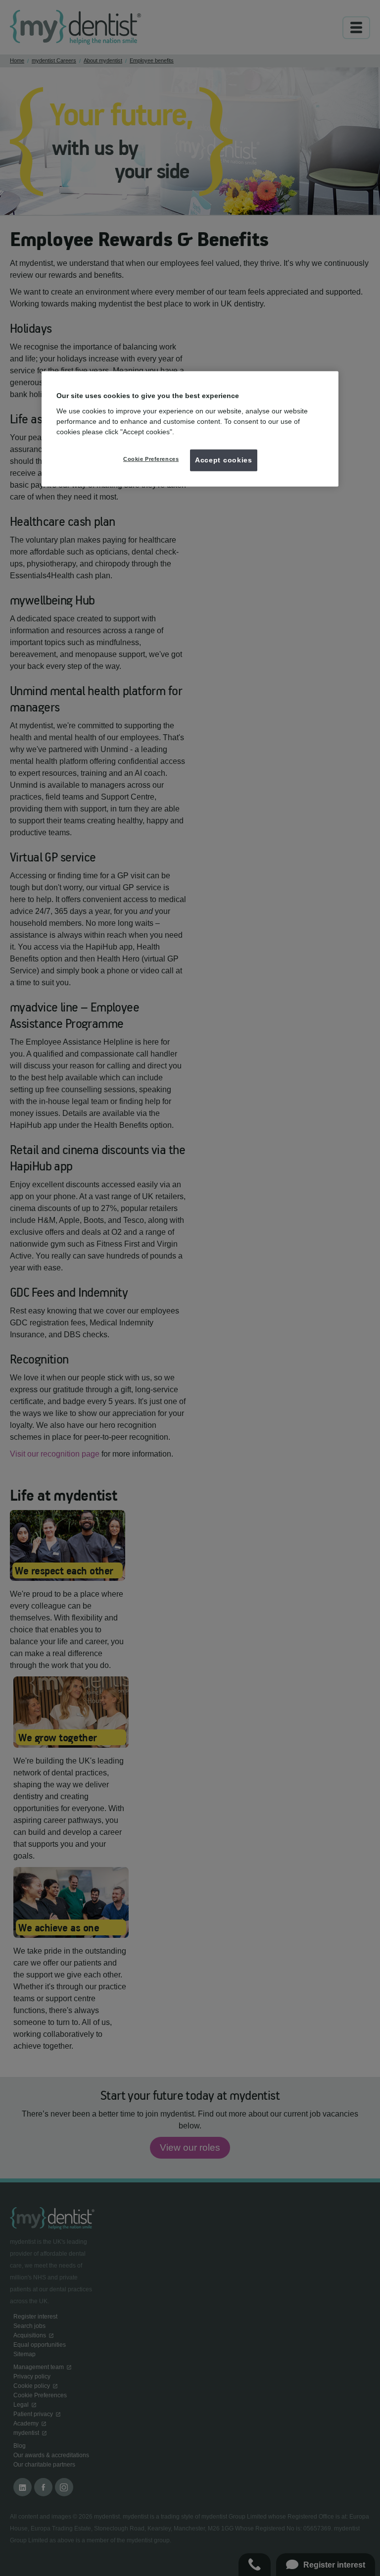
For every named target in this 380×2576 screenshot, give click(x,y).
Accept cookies (224, 460)
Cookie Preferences (151, 459)
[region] (190, 429)
